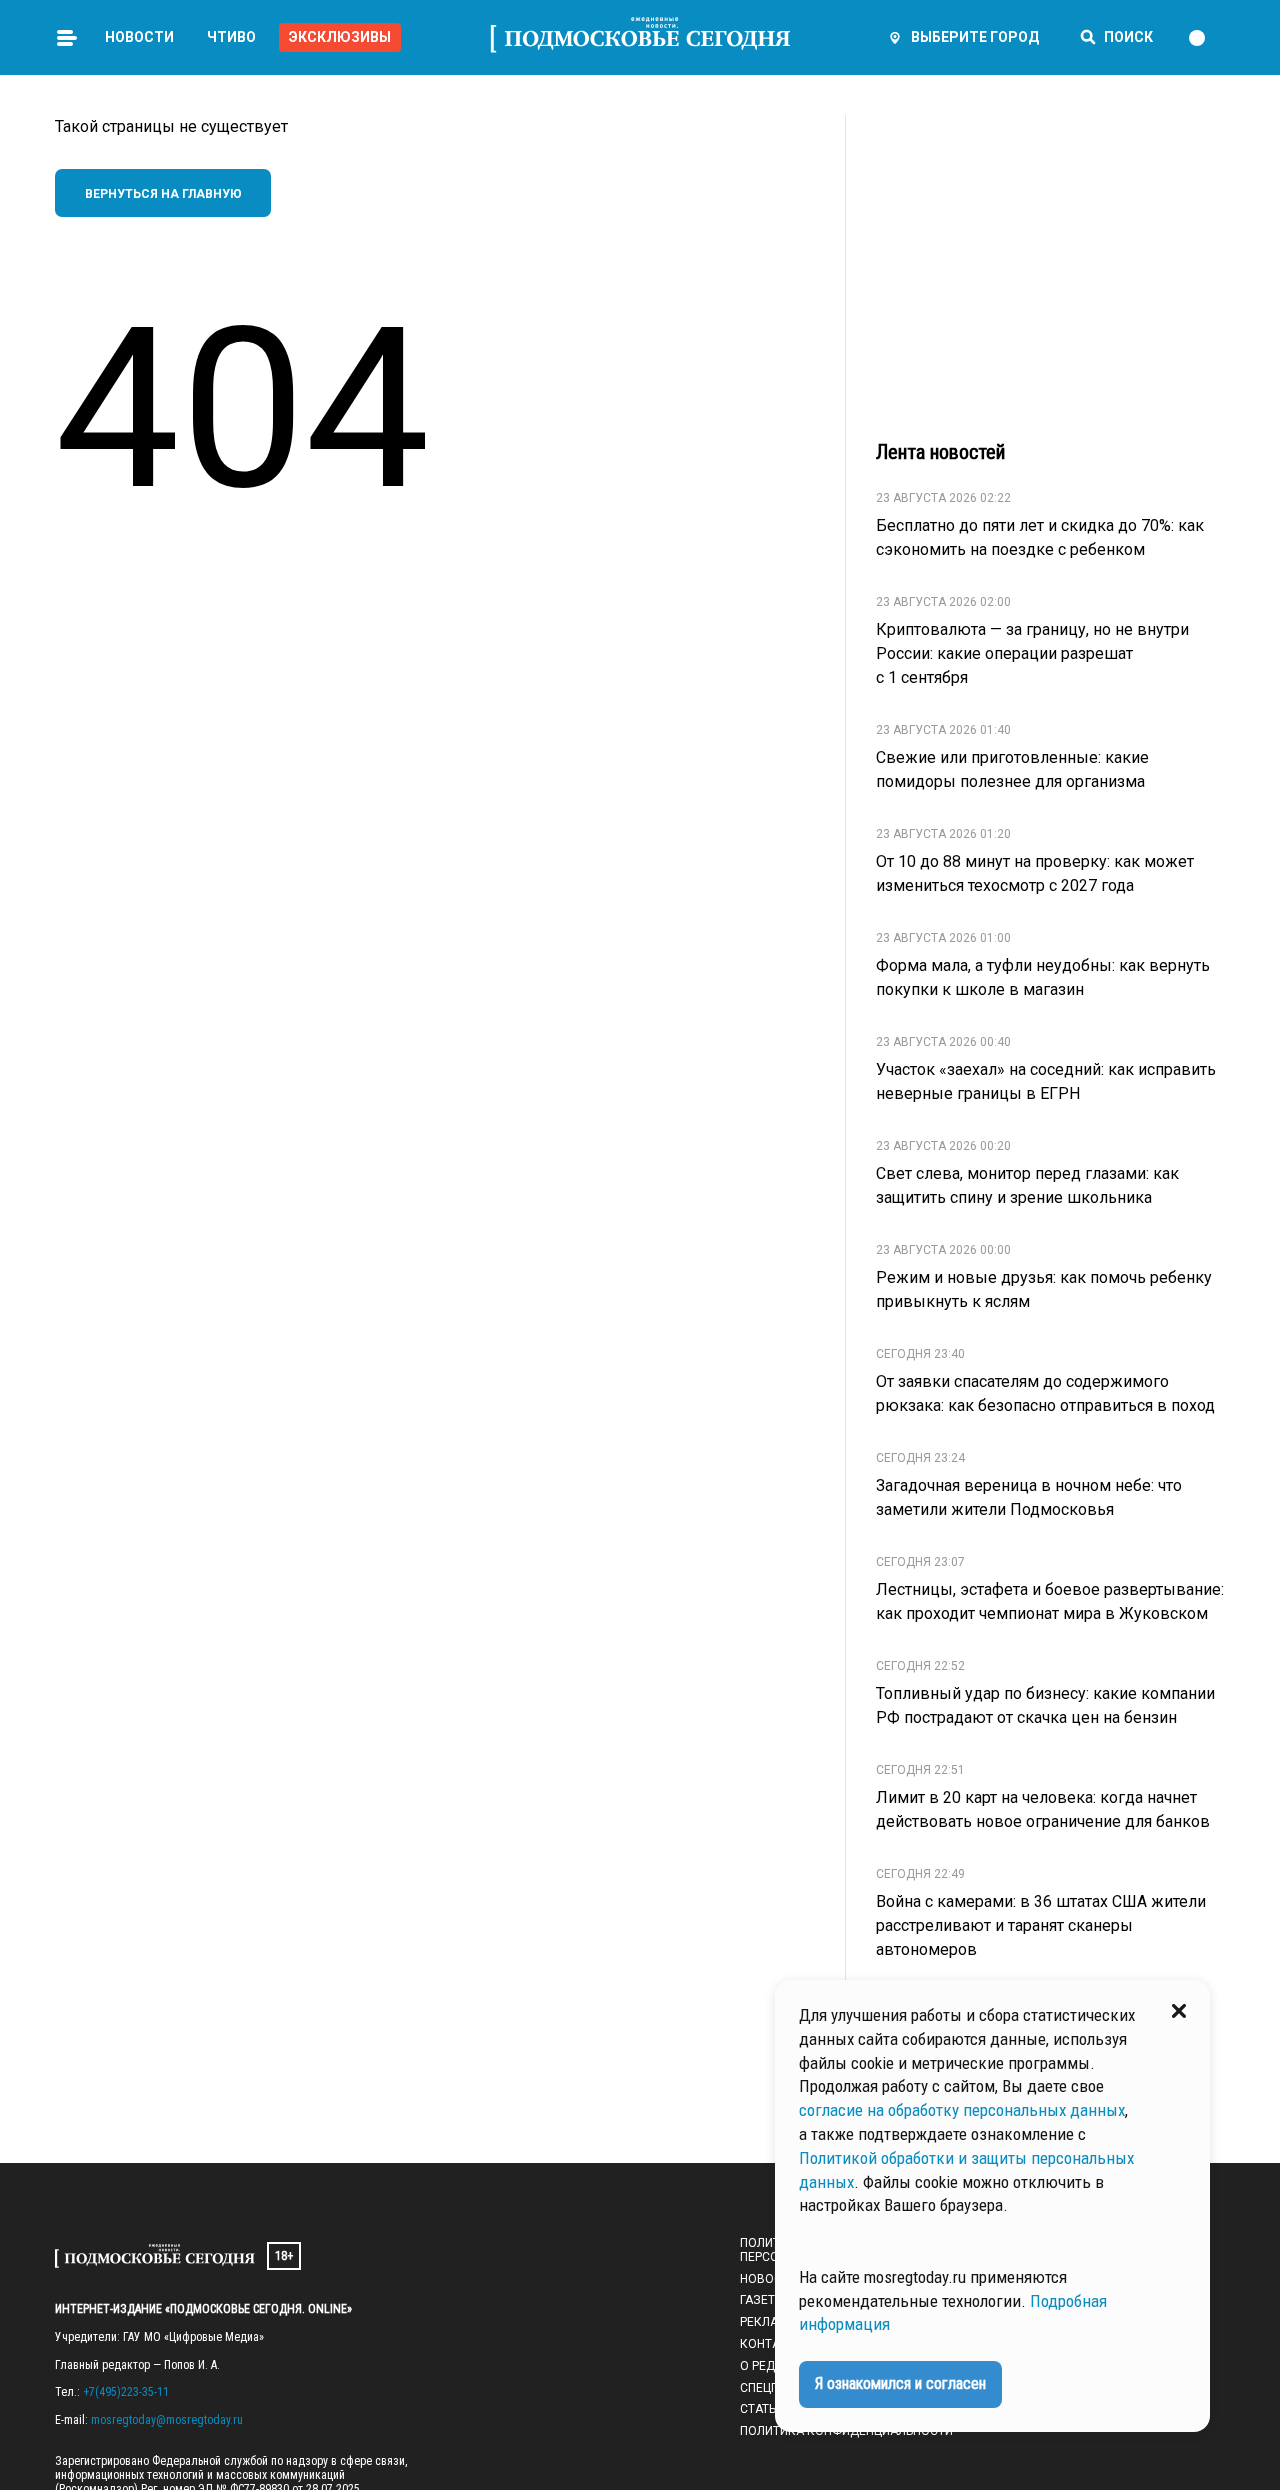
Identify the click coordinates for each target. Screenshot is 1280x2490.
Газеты (762, 2300)
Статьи (762, 2409)
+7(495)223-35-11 (126, 2392)
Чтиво (231, 37)
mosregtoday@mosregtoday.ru (167, 2420)
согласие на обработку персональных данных (962, 2110)
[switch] (1206, 38)
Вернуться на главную (163, 194)
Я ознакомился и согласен (900, 2383)
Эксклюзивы (340, 37)
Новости (139, 37)
